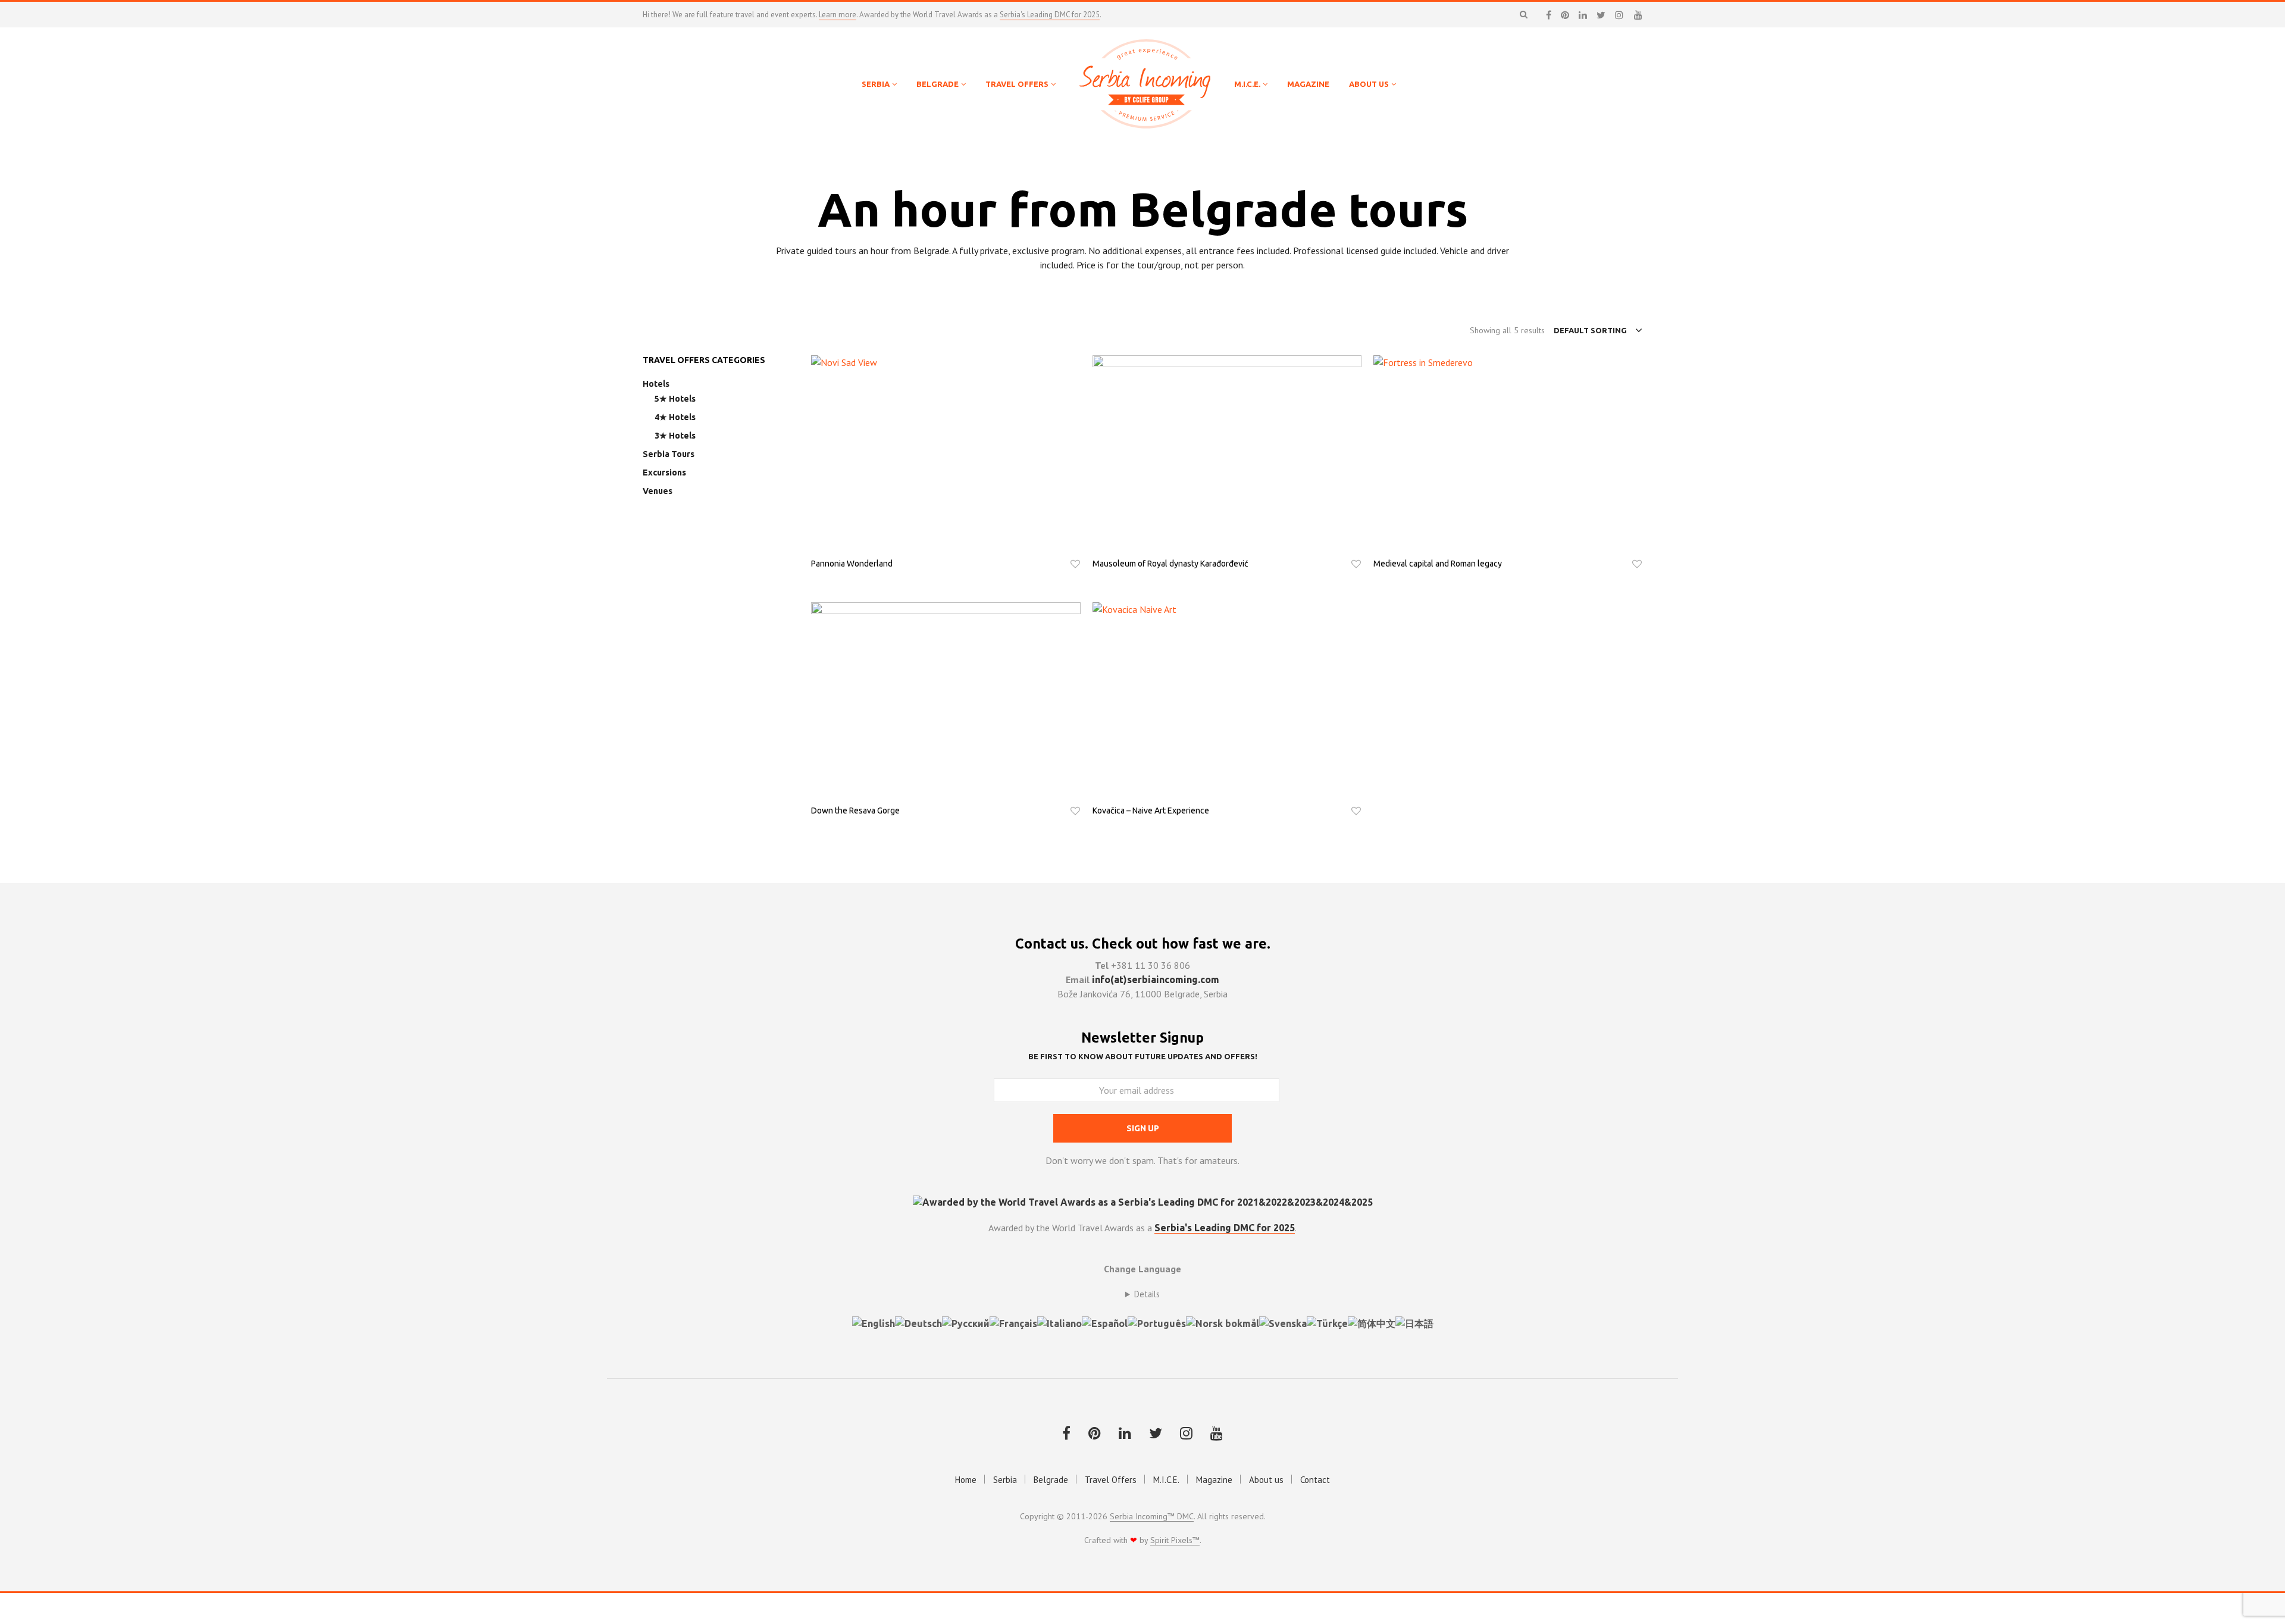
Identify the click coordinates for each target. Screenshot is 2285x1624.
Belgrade (1051, 1480)
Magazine (1214, 1480)
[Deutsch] (918, 1322)
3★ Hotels (675, 436)
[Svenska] (1283, 1322)
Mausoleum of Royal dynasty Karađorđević (1170, 564)
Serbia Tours (669, 454)
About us (1266, 1480)
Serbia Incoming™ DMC (1152, 1517)
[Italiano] (1059, 1322)
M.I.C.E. (1166, 1480)
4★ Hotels (675, 417)
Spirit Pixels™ (1175, 1541)
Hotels (656, 384)
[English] (874, 1322)
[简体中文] (1372, 1322)
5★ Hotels (675, 399)
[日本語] (1414, 1322)
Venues (658, 491)
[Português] (1157, 1322)
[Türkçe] (1327, 1322)
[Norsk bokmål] (1223, 1322)
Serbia (1005, 1480)
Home (966, 1480)
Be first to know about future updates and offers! (1143, 1056)
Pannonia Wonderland (852, 564)
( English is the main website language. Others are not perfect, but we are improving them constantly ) (1142, 1294)
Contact (1315, 1480)
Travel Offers (1111, 1480)
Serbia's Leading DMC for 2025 (1050, 15)
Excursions (664, 473)
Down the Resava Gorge (855, 811)
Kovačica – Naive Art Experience (1151, 811)
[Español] (1105, 1322)
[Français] (1013, 1322)
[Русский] (966, 1322)
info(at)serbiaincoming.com (1156, 980)
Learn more (838, 15)
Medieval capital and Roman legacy (1438, 564)
